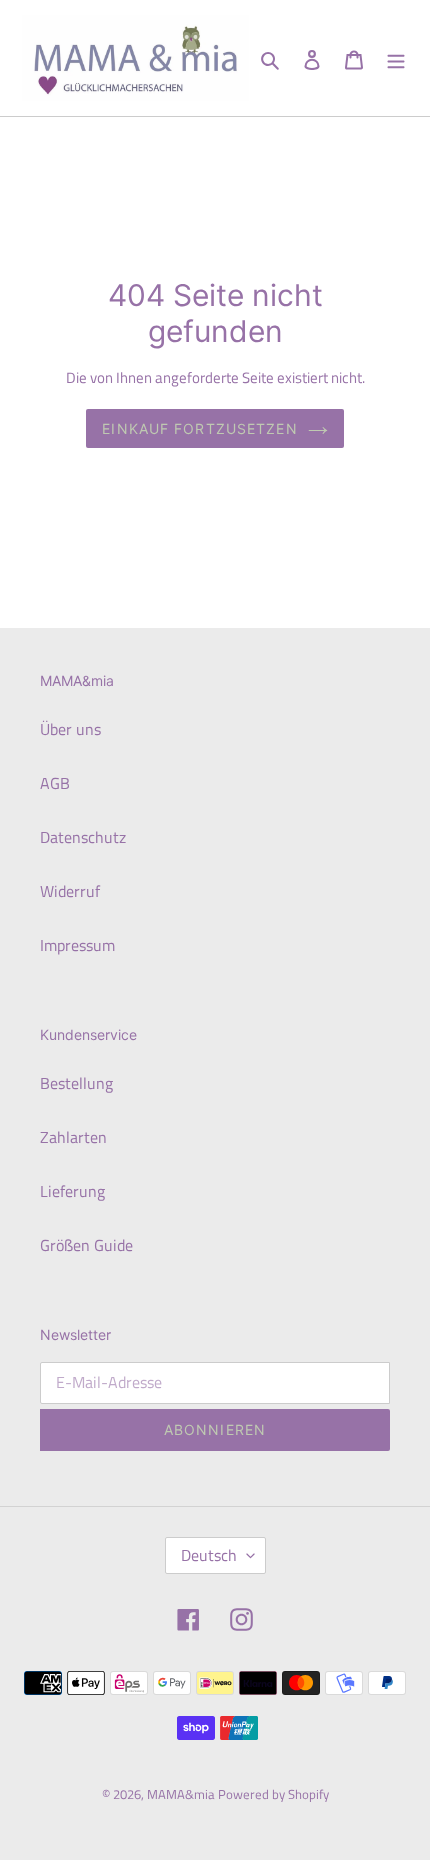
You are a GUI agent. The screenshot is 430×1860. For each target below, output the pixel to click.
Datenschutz (83, 837)
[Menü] (396, 58)
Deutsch (209, 1555)
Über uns (70, 729)
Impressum (77, 945)
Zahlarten (73, 1137)
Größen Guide (86, 1245)
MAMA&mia (182, 1794)
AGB (55, 783)
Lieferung (72, 1191)
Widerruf (70, 891)
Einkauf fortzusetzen (199, 428)
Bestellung (76, 1083)
